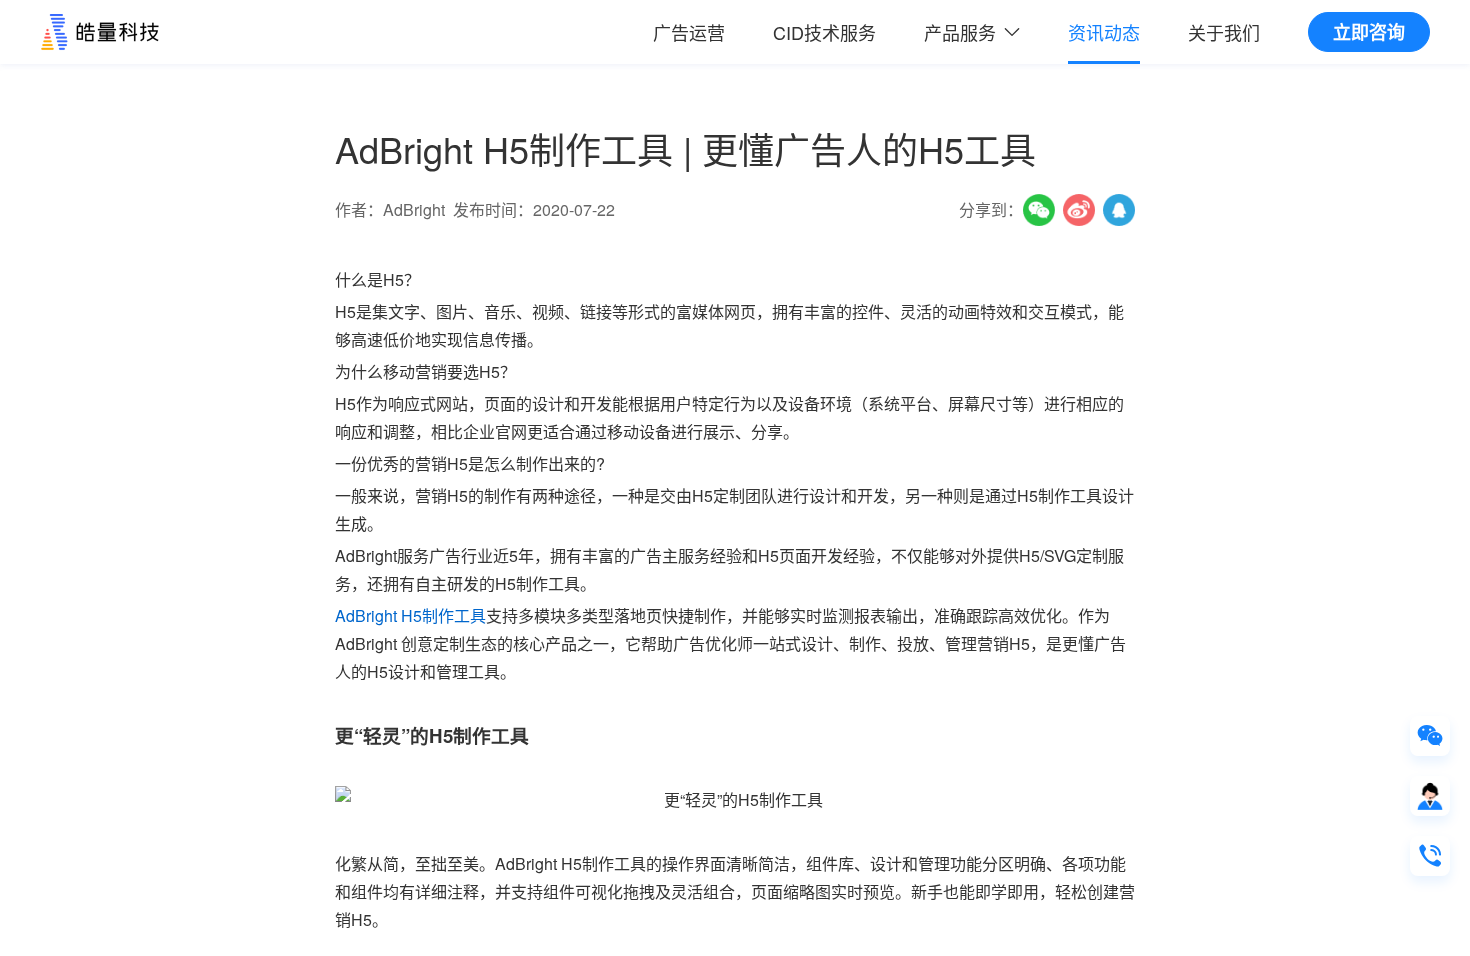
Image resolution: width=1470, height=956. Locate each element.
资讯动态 (1104, 32)
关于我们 (1224, 32)
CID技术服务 (824, 32)
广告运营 (689, 32)
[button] (972, 32)
